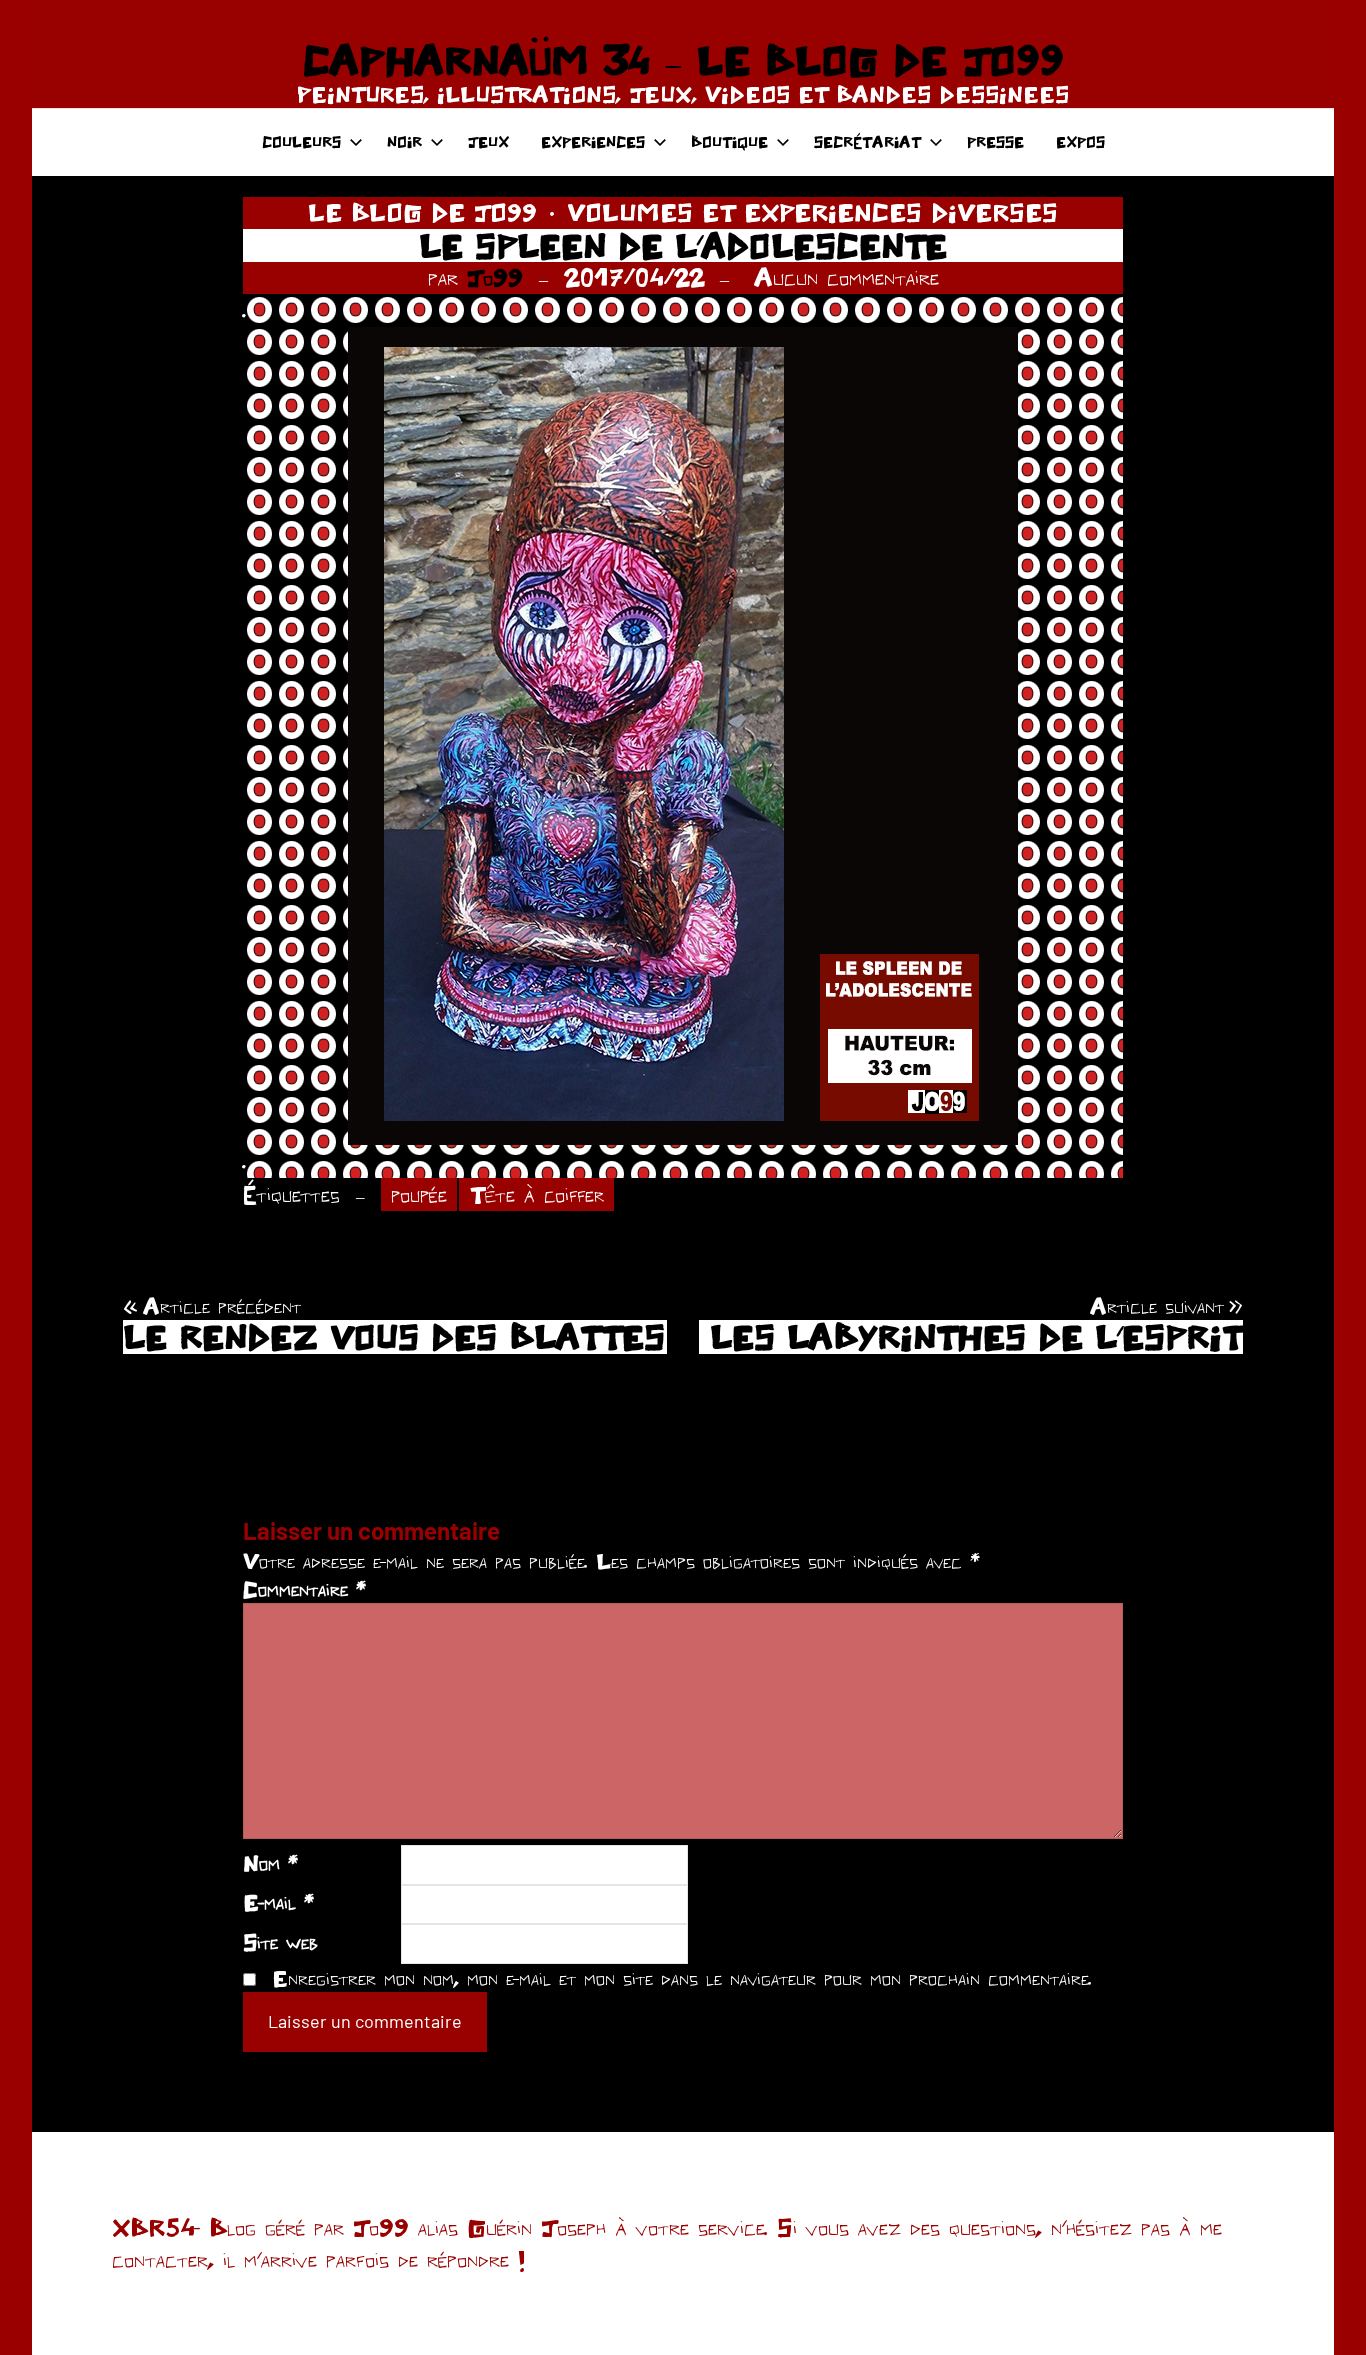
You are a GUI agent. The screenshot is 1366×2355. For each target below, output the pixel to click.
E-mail (278, 1902)
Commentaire (304, 1589)
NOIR (404, 141)
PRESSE (995, 141)
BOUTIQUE (729, 141)
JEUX (488, 141)
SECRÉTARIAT (867, 141)
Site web (280, 1942)
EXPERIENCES (593, 141)
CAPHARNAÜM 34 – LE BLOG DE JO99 (683, 60)
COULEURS (301, 141)
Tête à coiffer (537, 1194)
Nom (270, 1863)
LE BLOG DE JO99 (422, 212)
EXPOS (1080, 141)
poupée (419, 1194)
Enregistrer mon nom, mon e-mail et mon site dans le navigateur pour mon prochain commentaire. (682, 1978)
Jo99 (495, 277)
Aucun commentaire (846, 277)
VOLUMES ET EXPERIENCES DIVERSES (812, 212)
